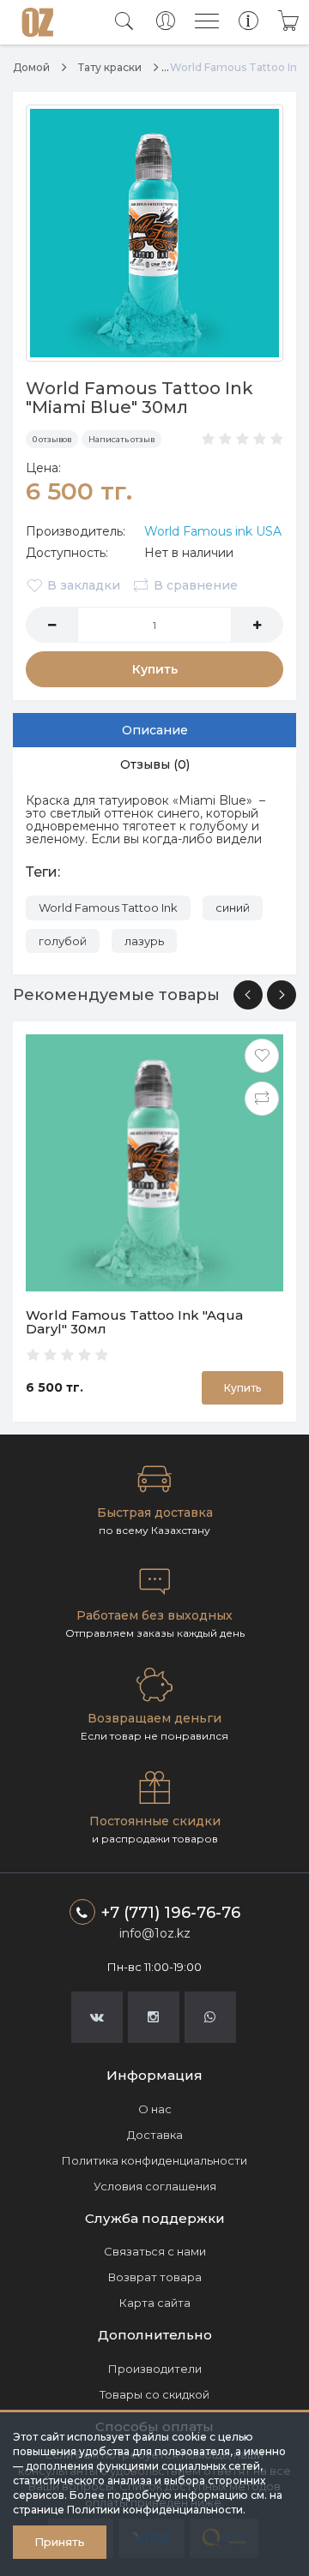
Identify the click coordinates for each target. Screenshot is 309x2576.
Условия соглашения (155, 2186)
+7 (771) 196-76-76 (171, 1913)
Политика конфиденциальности (154, 2160)
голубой (63, 941)
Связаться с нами (155, 2251)
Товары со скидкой (154, 2394)
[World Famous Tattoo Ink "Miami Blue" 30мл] (154, 233)
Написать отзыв (121, 439)
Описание (155, 730)
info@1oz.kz (155, 1933)
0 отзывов (52, 439)
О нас (155, 2109)
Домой (31, 67)
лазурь (144, 941)
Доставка (155, 2135)
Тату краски (110, 67)
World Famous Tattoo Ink (108, 908)
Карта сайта (155, 2303)
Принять (60, 2542)
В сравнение (196, 585)
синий (233, 908)
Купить (155, 669)
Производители (155, 2369)
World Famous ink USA (213, 531)
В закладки (84, 585)
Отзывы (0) (155, 764)
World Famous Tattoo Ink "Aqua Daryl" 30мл (134, 1322)
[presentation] (248, 995)
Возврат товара (155, 2277)
